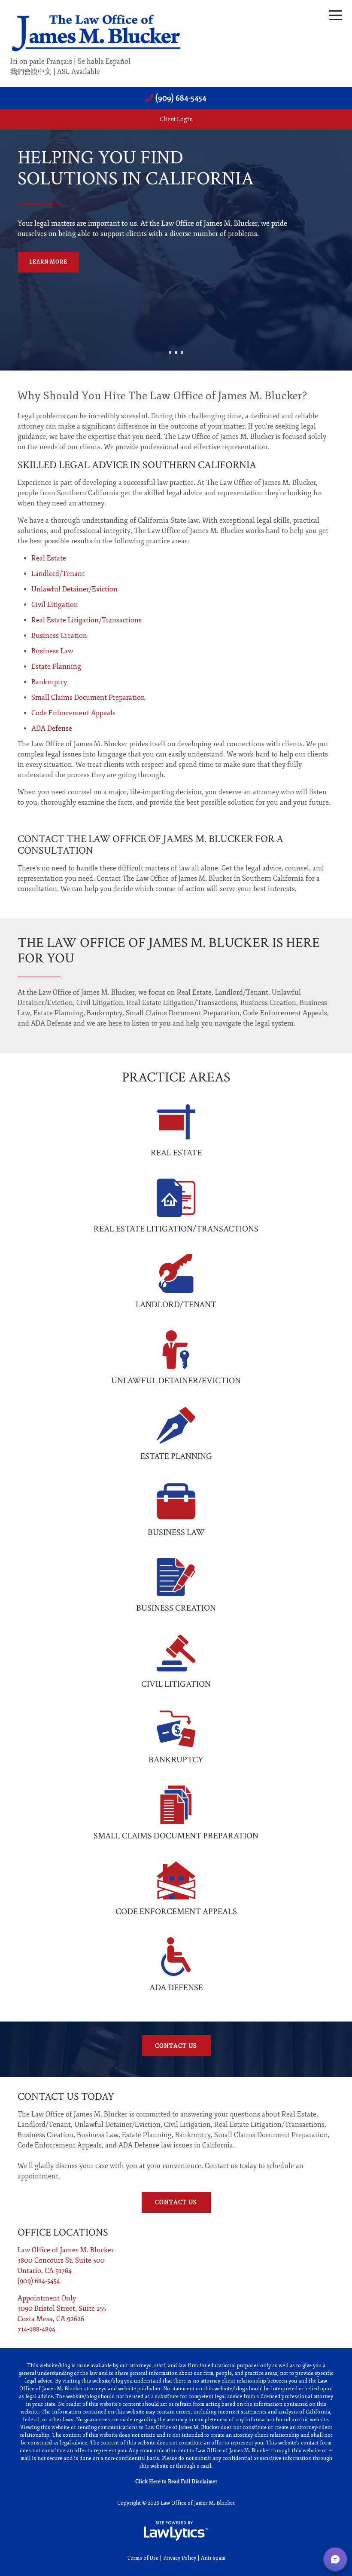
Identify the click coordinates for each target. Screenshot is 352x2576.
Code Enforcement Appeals (73, 713)
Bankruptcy (49, 682)
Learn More (48, 262)
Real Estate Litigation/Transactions (86, 620)
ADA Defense (52, 729)
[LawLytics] (176, 2531)
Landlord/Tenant (58, 574)
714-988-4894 (36, 2329)
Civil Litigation (55, 605)
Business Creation (59, 636)
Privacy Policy (180, 2558)
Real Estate (49, 558)
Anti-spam (213, 2558)
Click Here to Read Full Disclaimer (176, 2482)
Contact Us (176, 2046)
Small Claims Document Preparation (88, 698)
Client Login (176, 119)
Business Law (52, 651)
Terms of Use (143, 2558)
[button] (335, 2559)
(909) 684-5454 (181, 98)
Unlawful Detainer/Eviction (74, 589)
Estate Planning (56, 667)
